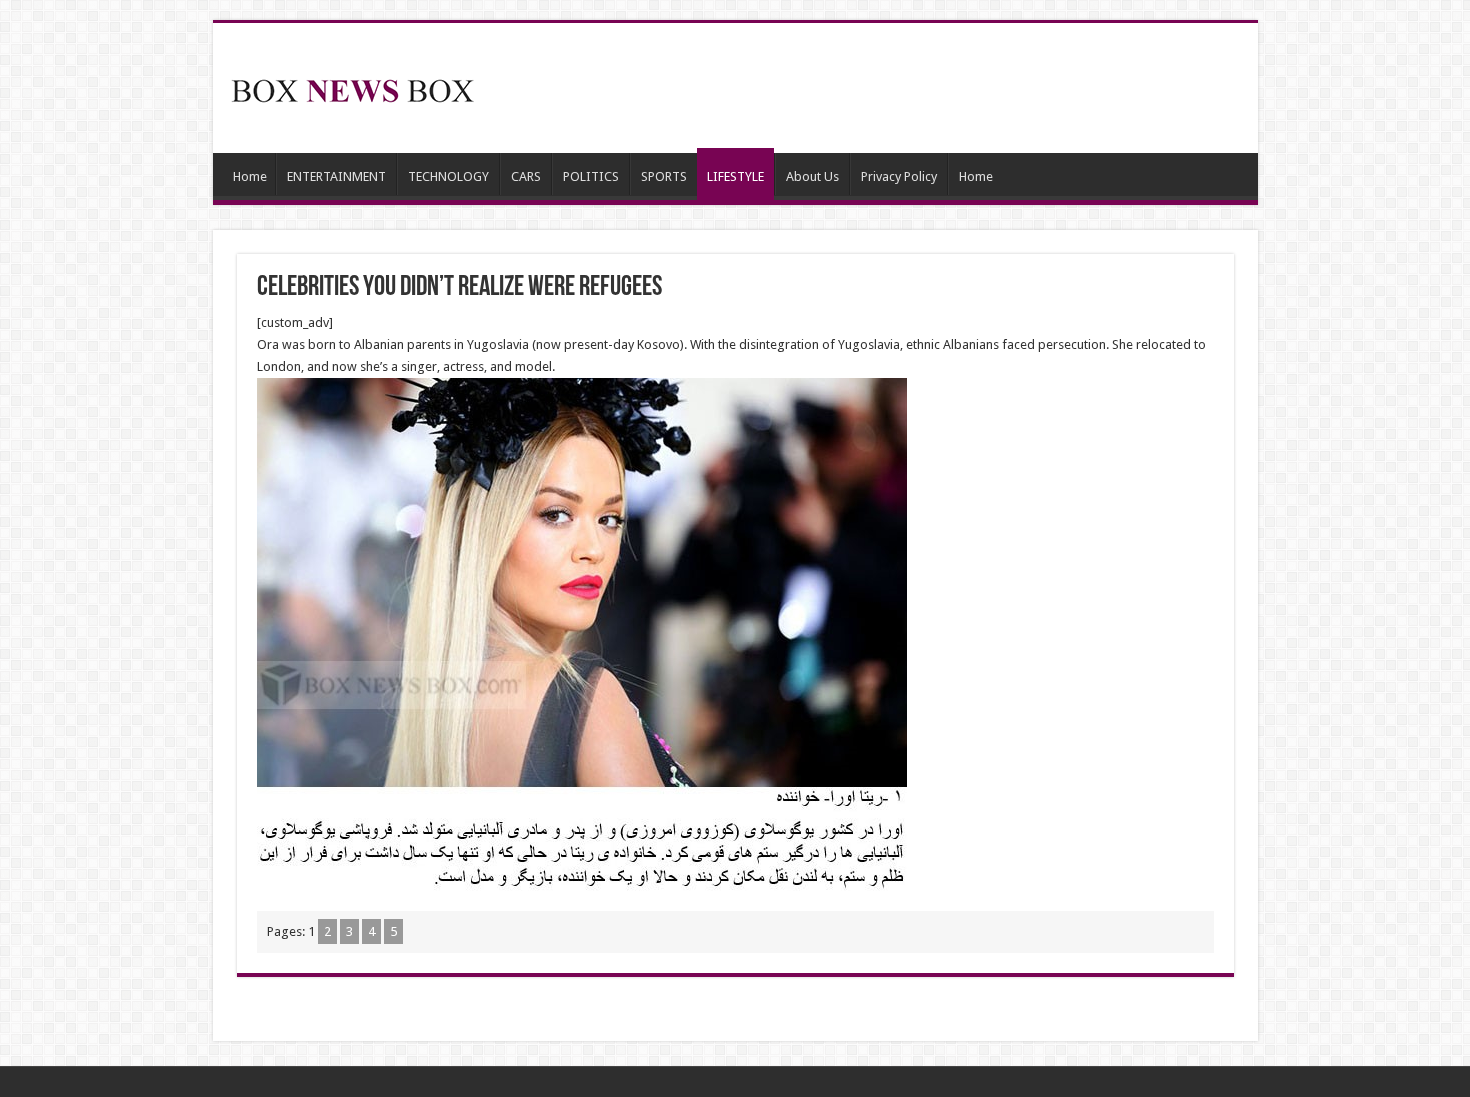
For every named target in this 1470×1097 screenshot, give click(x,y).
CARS (526, 176)
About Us (812, 176)
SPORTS (664, 176)
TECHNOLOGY (448, 176)
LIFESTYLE (735, 176)
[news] (353, 87)
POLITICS (591, 176)
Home (250, 176)
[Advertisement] (879, 88)
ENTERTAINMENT (336, 176)
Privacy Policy (899, 176)
